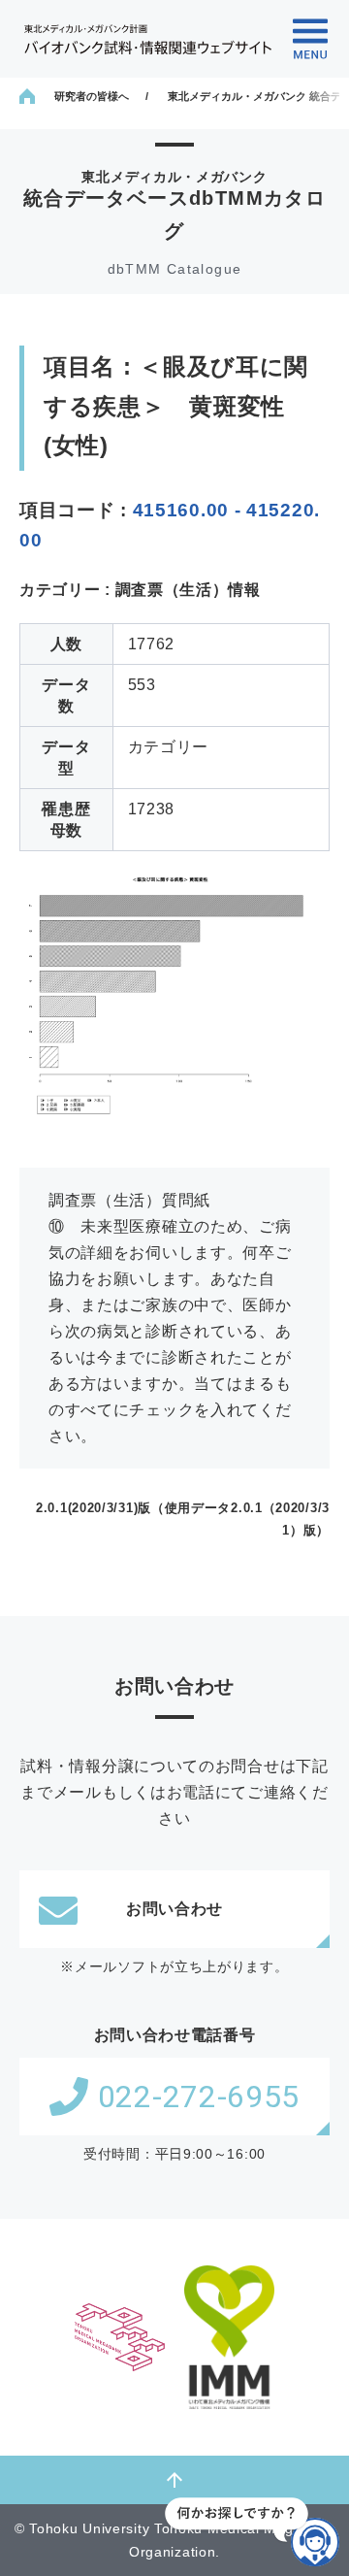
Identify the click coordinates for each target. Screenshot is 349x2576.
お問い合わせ (174, 1909)
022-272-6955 (199, 2097)
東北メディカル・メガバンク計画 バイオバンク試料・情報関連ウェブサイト (148, 39)
